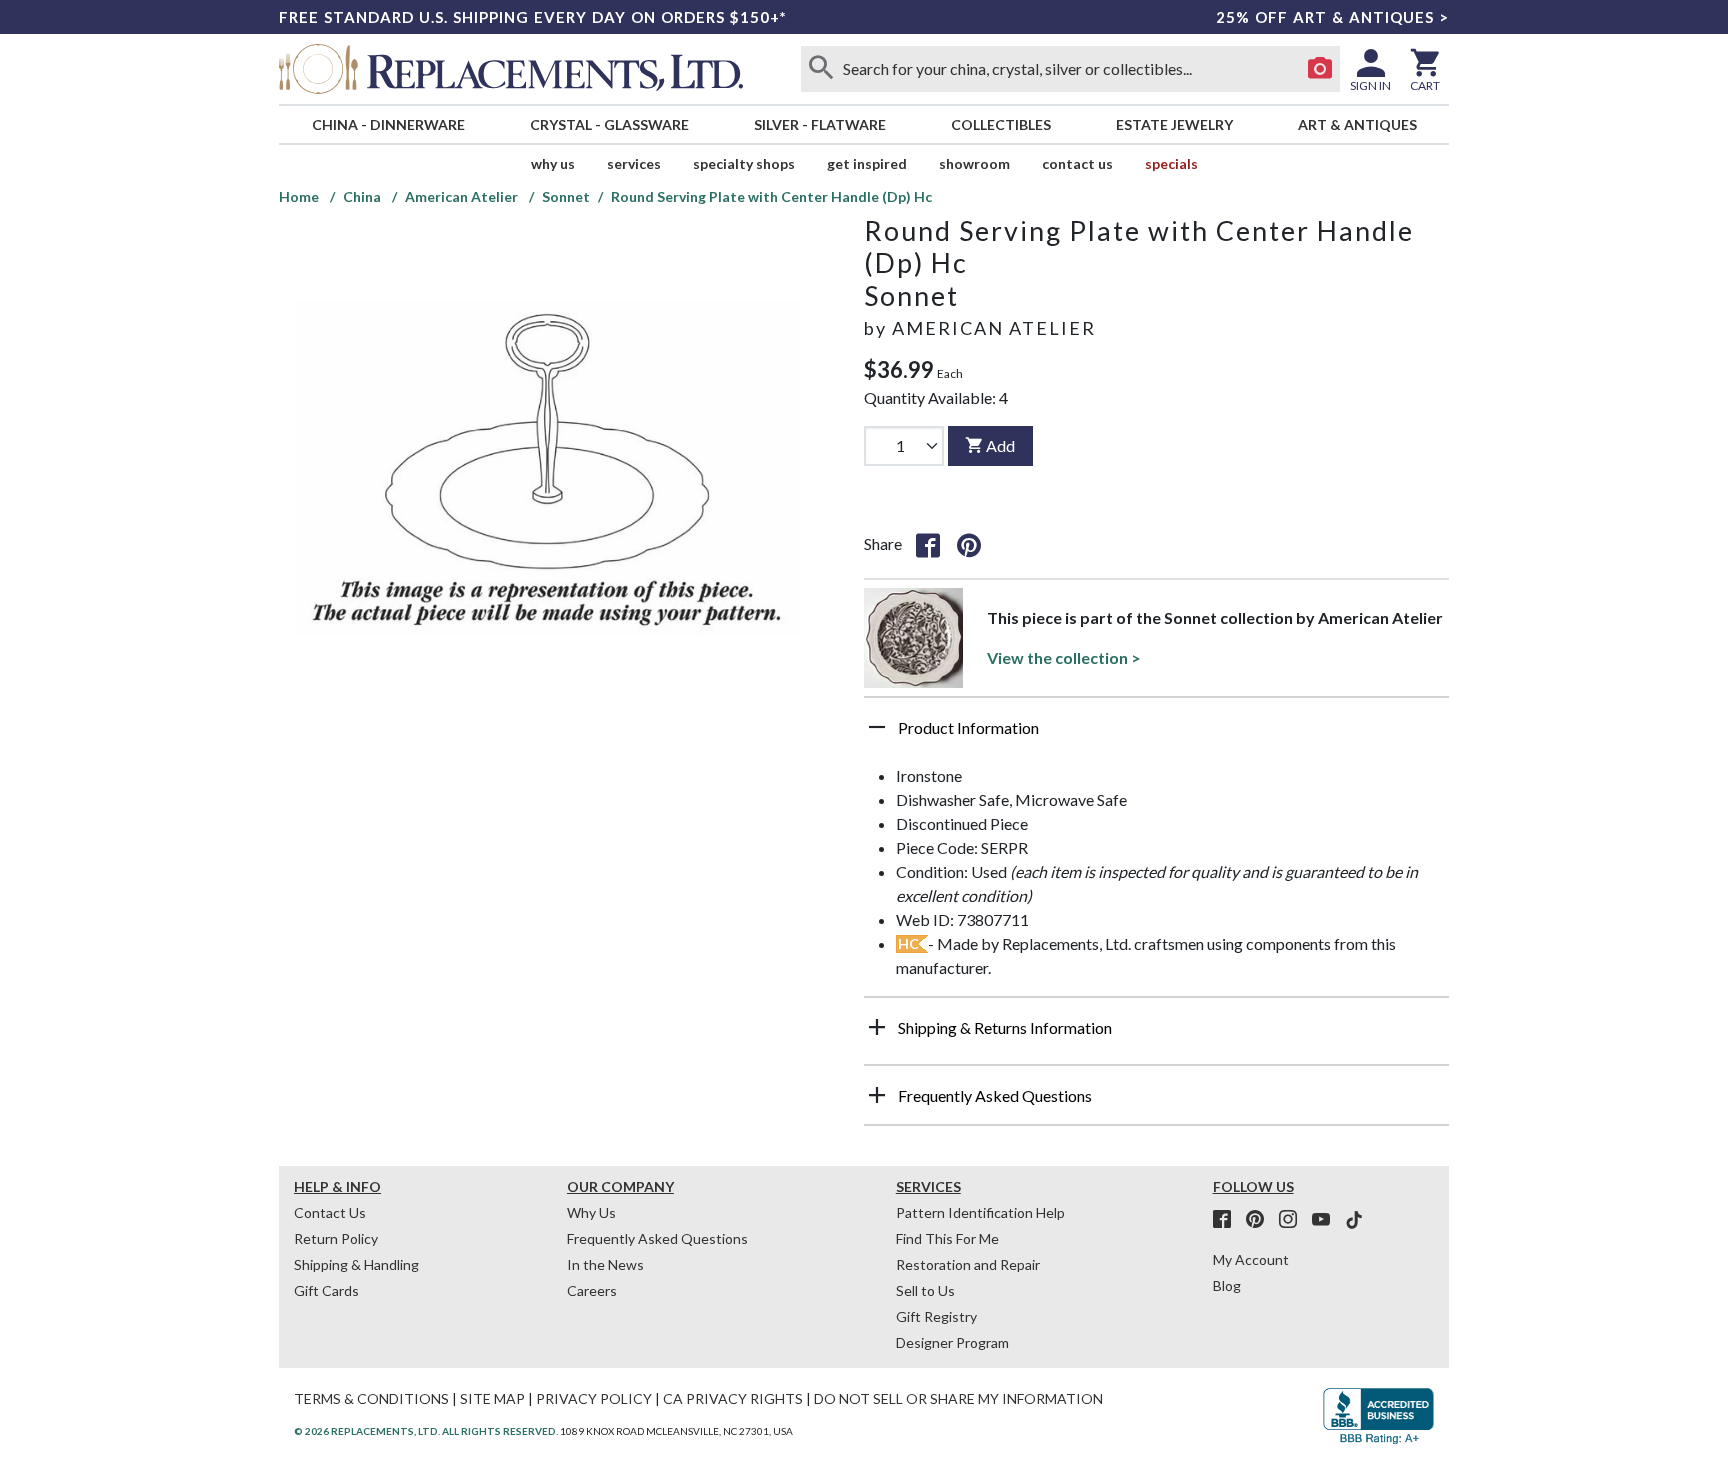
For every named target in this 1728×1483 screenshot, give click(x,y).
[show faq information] (877, 1095)
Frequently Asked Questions (657, 1238)
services (634, 163)
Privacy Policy (594, 1398)
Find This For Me (947, 1238)
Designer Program (952, 1342)
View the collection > (1064, 657)
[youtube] (1327, 1220)
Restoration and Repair (968, 1264)
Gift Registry (936, 1316)
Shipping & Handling (356, 1264)
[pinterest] (1261, 1220)
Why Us (591, 1212)
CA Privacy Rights (733, 1398)
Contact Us (1077, 163)
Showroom (974, 163)
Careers (592, 1290)
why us (553, 163)
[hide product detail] (877, 727)
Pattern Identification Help (980, 1212)
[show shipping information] (877, 1027)
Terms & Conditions (371, 1398)
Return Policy (336, 1238)
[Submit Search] (821, 69)
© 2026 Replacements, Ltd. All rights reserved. (426, 1431)
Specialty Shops (744, 163)
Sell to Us (925, 1290)
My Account (1251, 1259)
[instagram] (1294, 1220)
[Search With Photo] (1320, 69)
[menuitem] (388, 124)
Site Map (492, 1398)
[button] (1156, 735)
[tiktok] (1354, 1220)
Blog (1227, 1285)
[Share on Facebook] (928, 544)
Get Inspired (867, 163)
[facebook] (1228, 1220)
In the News (605, 1264)
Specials (1171, 163)
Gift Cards (326, 1290)
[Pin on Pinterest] (969, 544)
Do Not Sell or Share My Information (958, 1398)
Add (1000, 445)
